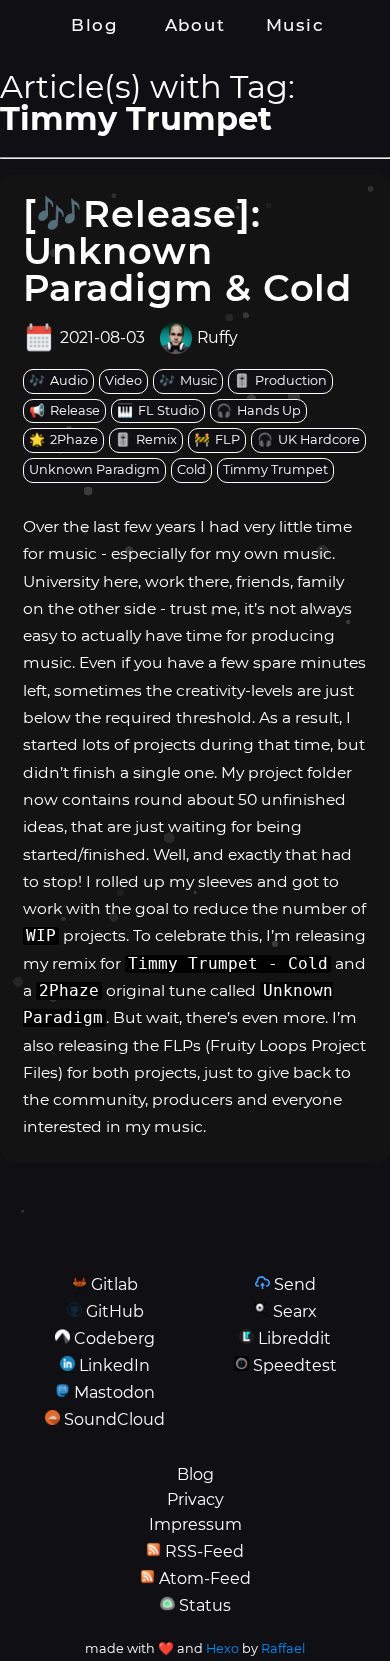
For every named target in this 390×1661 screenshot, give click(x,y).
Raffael (283, 1648)
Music (295, 25)
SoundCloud (114, 1419)
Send (295, 1284)
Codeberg (114, 1338)
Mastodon (114, 1392)
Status (205, 1605)
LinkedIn (114, 1365)
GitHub (115, 1311)
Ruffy (217, 338)
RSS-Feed (204, 1551)
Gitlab (114, 1284)
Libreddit (294, 1338)
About (195, 25)
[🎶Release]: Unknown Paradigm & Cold (188, 250)
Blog (95, 25)
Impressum (195, 1524)
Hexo (222, 1648)
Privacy (195, 1499)
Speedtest (295, 1365)
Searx (295, 1311)
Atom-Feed (205, 1578)
